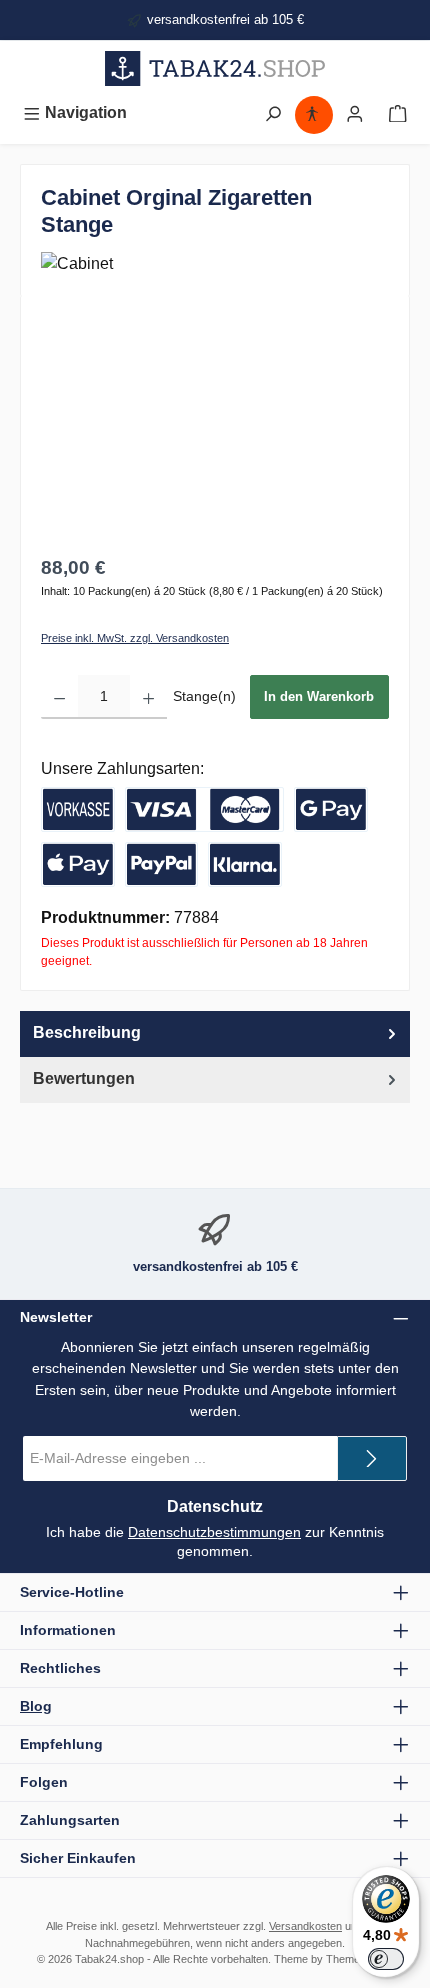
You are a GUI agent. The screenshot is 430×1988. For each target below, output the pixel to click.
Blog (36, 1706)
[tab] (215, 1034)
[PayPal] (162, 864)
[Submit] (372, 1458)
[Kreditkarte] (205, 809)
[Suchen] (273, 112)
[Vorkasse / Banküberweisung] (78, 809)
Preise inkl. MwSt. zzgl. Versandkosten (135, 638)
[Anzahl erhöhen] (148, 697)
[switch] (386, 1959)
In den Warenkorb (319, 696)
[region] (215, 428)
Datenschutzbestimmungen (214, 1532)
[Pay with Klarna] (245, 864)
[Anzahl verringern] (59, 697)
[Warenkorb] (398, 112)
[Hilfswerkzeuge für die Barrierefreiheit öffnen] (312, 112)
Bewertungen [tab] (84, 1078)
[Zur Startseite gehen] (215, 68)
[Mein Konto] (355, 112)
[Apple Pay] (78, 864)
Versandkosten (305, 1926)
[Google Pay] (331, 809)
